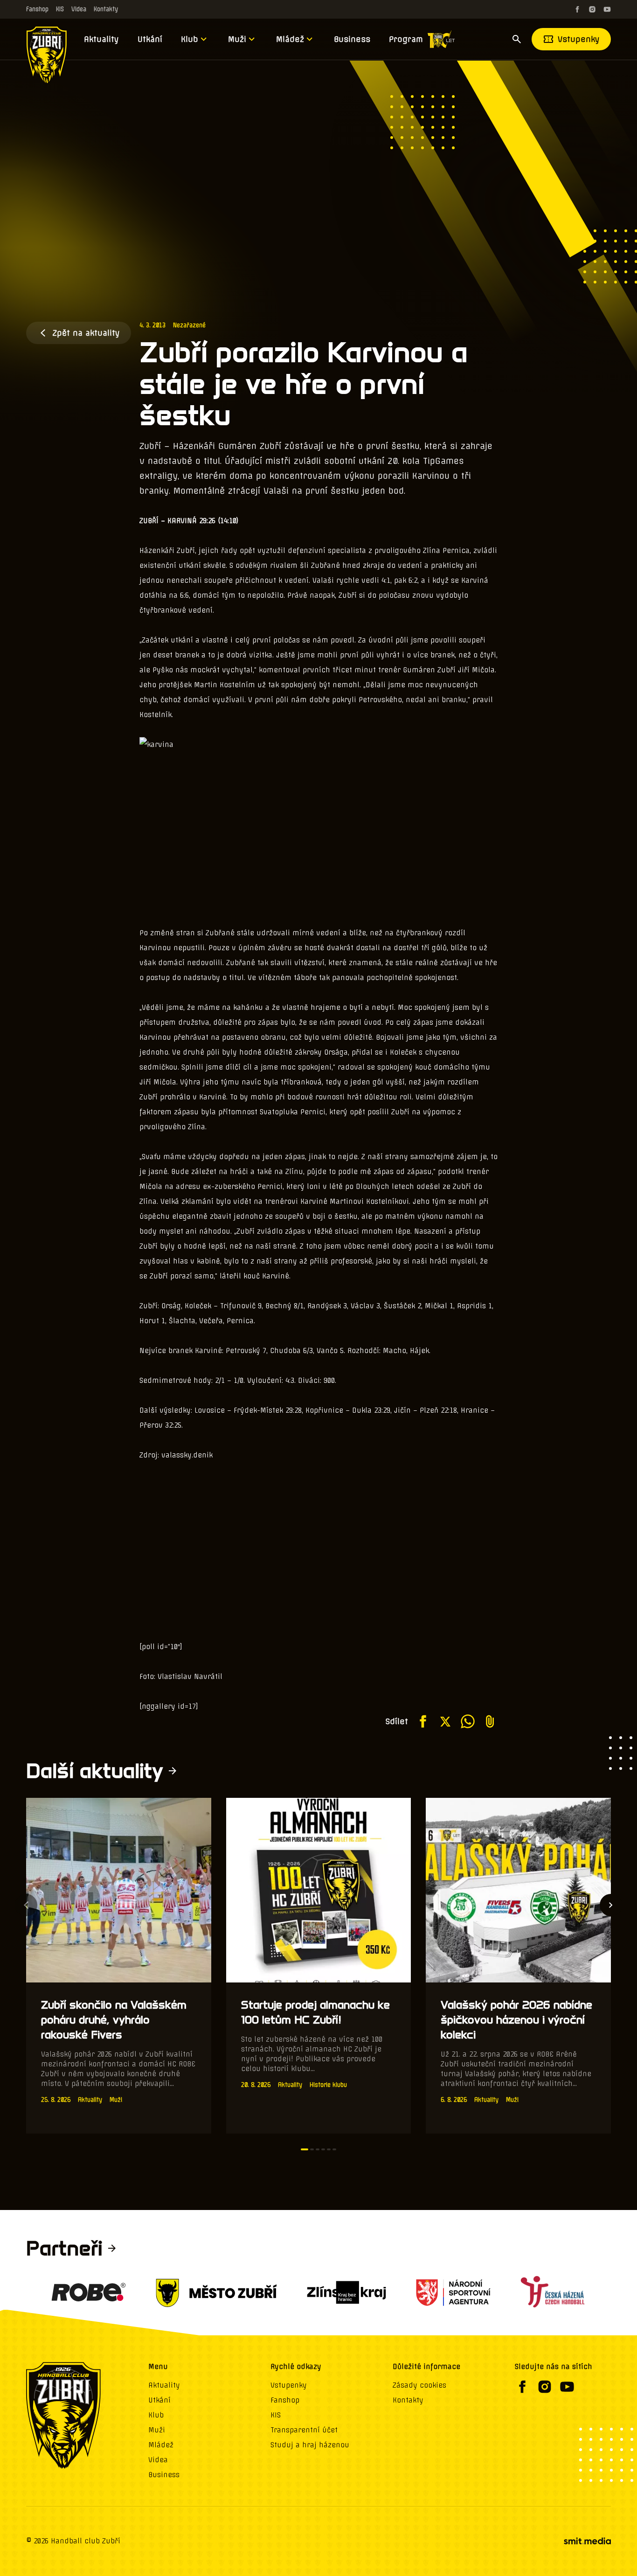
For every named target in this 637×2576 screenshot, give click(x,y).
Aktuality (101, 39)
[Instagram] (592, 9)
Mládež (290, 39)
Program (406, 39)
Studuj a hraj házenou (310, 2445)
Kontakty (106, 9)
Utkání (150, 39)
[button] (305, 2149)
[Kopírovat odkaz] (490, 1721)
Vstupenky (579, 39)
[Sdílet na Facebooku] (423, 1721)
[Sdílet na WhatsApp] (468, 1721)
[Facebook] (577, 9)
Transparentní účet (304, 2430)
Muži (237, 39)
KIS (60, 9)
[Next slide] (611, 1905)
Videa (79, 9)
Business (352, 39)
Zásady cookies (419, 2385)
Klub (190, 39)
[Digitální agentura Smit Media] (587, 2541)
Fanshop (37, 9)
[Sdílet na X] (445, 1721)
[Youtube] (607, 9)
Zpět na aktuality (86, 333)
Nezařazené (189, 325)
